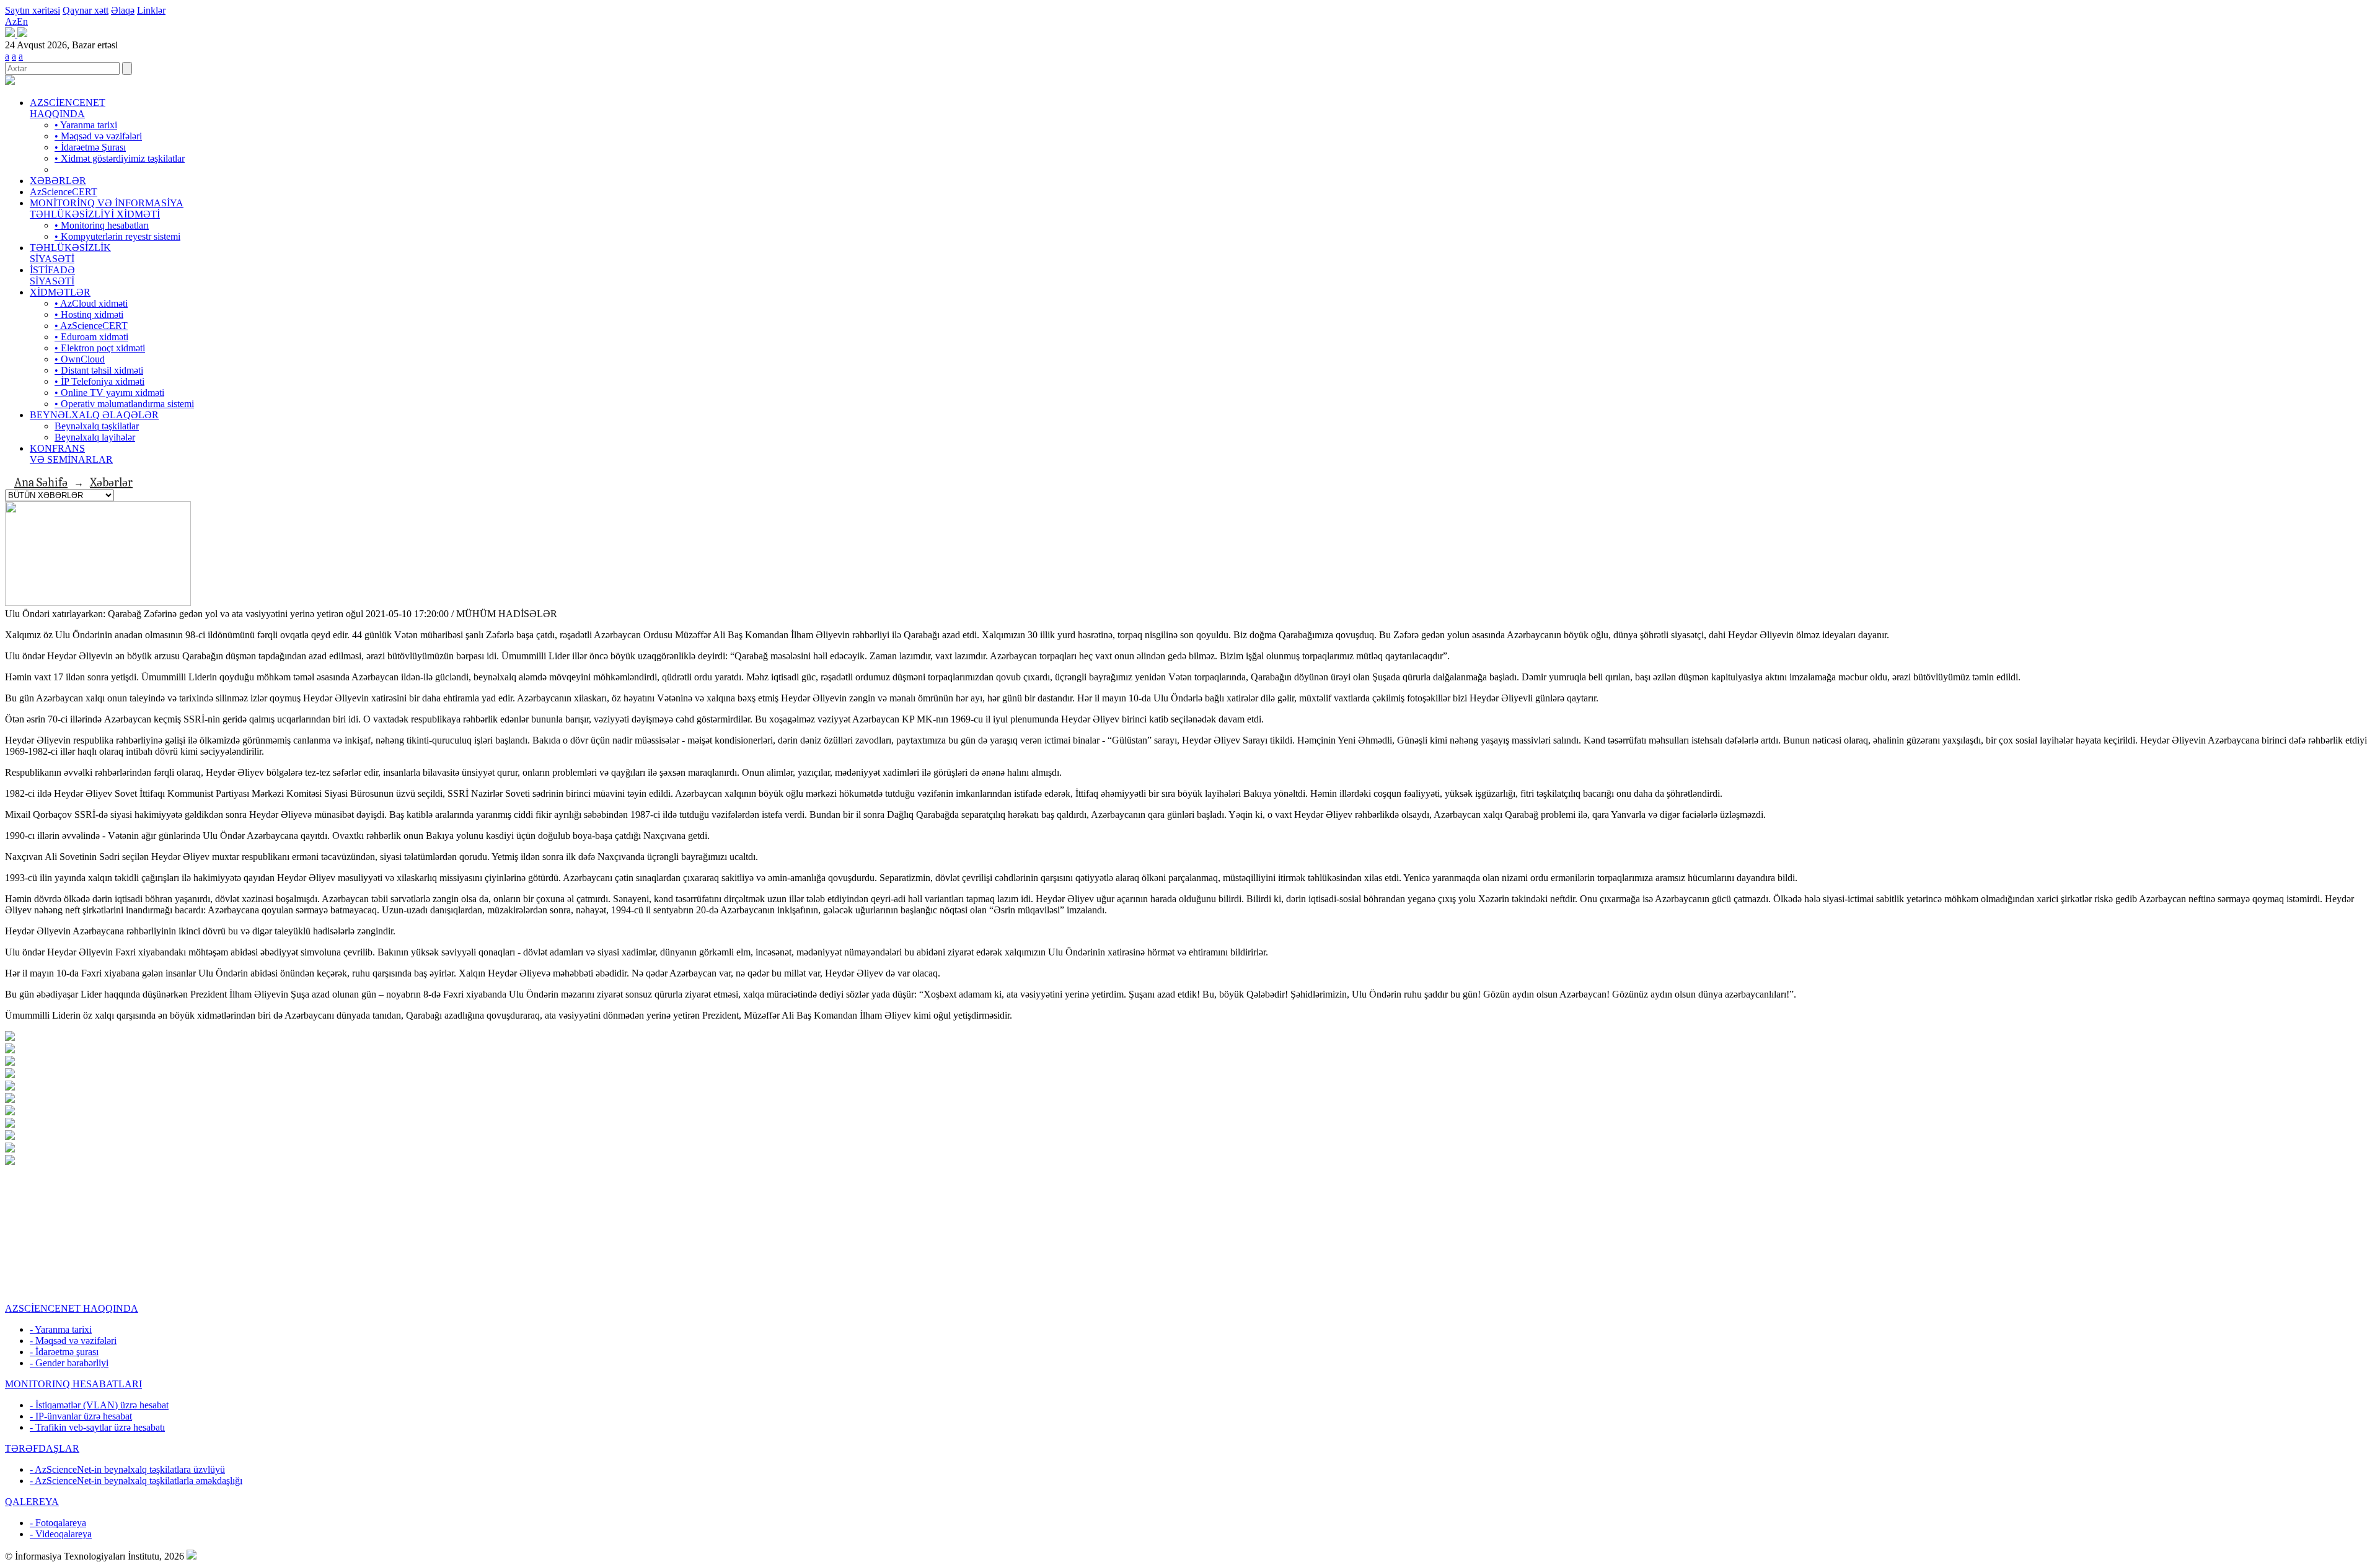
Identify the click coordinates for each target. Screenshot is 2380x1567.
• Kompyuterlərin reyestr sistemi (117, 236)
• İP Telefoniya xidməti (99, 381)
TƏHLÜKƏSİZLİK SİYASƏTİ (70, 253)
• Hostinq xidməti (89, 314)
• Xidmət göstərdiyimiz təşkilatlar (120, 158)
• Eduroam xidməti (91, 337)
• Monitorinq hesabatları (102, 225)
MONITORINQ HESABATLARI (73, 1384)
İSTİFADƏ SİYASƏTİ (52, 275)
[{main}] (10, 81)
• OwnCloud (80, 359)
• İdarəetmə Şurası (90, 147)
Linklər (151, 10)
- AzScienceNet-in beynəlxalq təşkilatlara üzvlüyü (127, 1469)
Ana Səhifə (41, 482)
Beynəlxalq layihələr (95, 437)
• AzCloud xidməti (91, 303)
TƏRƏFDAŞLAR (42, 1448)
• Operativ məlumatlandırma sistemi (124, 404)
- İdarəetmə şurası (64, 1352)
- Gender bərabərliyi (69, 1363)
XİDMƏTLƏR (60, 292)
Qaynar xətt (86, 10)
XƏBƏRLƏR (58, 181)
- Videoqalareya (61, 1534)
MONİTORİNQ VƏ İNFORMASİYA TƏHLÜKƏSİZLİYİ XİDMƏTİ (107, 208)
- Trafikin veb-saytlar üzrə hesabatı (97, 1427)
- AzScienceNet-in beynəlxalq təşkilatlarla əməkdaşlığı (136, 1481)
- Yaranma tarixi (61, 1329)
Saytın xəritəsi (33, 10)
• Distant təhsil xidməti (99, 370)
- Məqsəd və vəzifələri (73, 1341)
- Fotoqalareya (58, 1523)
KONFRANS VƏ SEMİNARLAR (71, 454)
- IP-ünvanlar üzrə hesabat (81, 1416)
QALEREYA (32, 1502)
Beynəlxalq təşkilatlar (97, 426)
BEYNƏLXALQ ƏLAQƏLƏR (94, 415)
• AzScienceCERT (91, 326)
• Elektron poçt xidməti (100, 348)
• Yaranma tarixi (86, 125)
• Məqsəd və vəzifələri (98, 136)
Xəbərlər (111, 482)
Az (11, 21)
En (22, 21)
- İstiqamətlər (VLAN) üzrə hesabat (99, 1405)
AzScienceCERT (64, 192)
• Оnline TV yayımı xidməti (109, 393)
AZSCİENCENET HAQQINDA (68, 108)
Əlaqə (123, 10)
